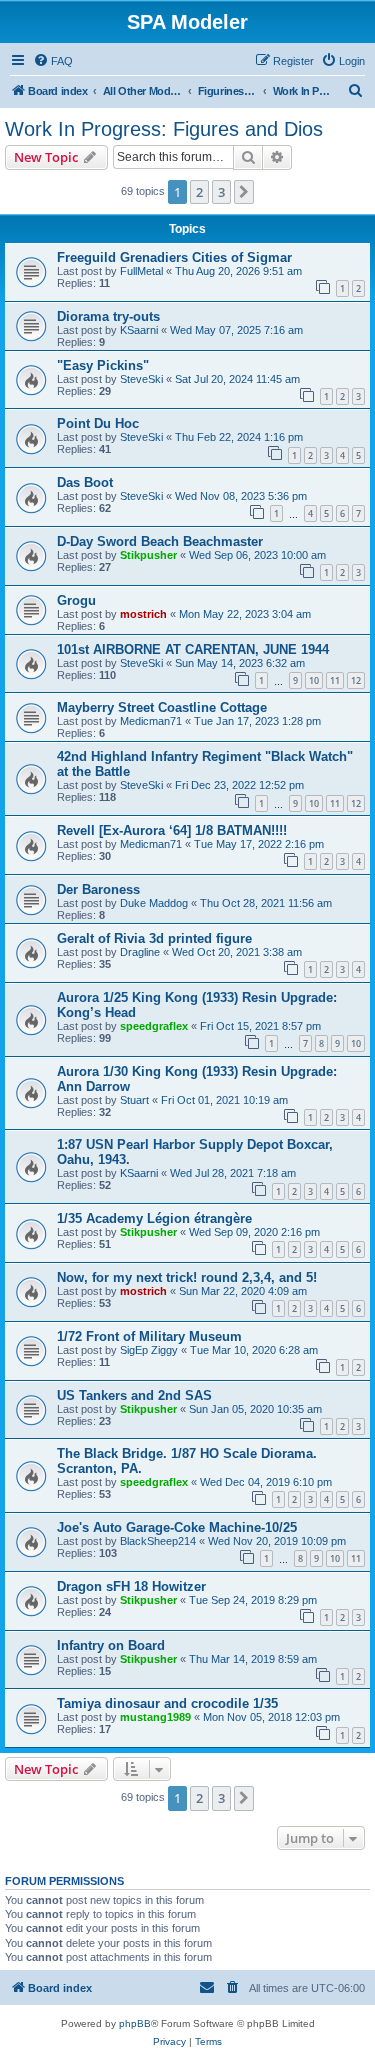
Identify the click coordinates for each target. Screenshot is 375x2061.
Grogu (76, 600)
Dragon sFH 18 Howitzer (131, 1586)
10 (314, 680)
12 (356, 680)
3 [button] (221, 192)
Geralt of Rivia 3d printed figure (154, 938)
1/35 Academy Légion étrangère (154, 1218)
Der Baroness (98, 889)
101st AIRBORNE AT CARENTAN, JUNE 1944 (193, 649)
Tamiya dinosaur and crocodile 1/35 (167, 1703)
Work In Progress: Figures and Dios (164, 129)
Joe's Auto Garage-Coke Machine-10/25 (177, 1527)
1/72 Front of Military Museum (149, 1336)
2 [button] (199, 192)
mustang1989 (155, 1717)
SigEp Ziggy (149, 1350)
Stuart (134, 1100)
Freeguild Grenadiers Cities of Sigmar (174, 257)
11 (335, 680)
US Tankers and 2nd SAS (134, 1395)
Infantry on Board (111, 1645)
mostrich (143, 614)
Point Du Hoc (98, 423)
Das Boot (85, 482)
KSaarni (139, 330)
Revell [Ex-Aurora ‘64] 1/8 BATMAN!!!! (172, 830)
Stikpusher (148, 555)
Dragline (140, 952)
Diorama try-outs (108, 316)
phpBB (135, 2023)
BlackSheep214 (158, 1541)
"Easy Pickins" (103, 365)
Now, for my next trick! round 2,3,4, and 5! (187, 1277)
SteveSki (141, 379)
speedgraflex (154, 1026)
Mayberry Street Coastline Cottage (162, 707)
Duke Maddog (154, 903)
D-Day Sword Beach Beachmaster (160, 541)
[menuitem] (53, 61)
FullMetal (141, 271)
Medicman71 (151, 721)
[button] (244, 192)
